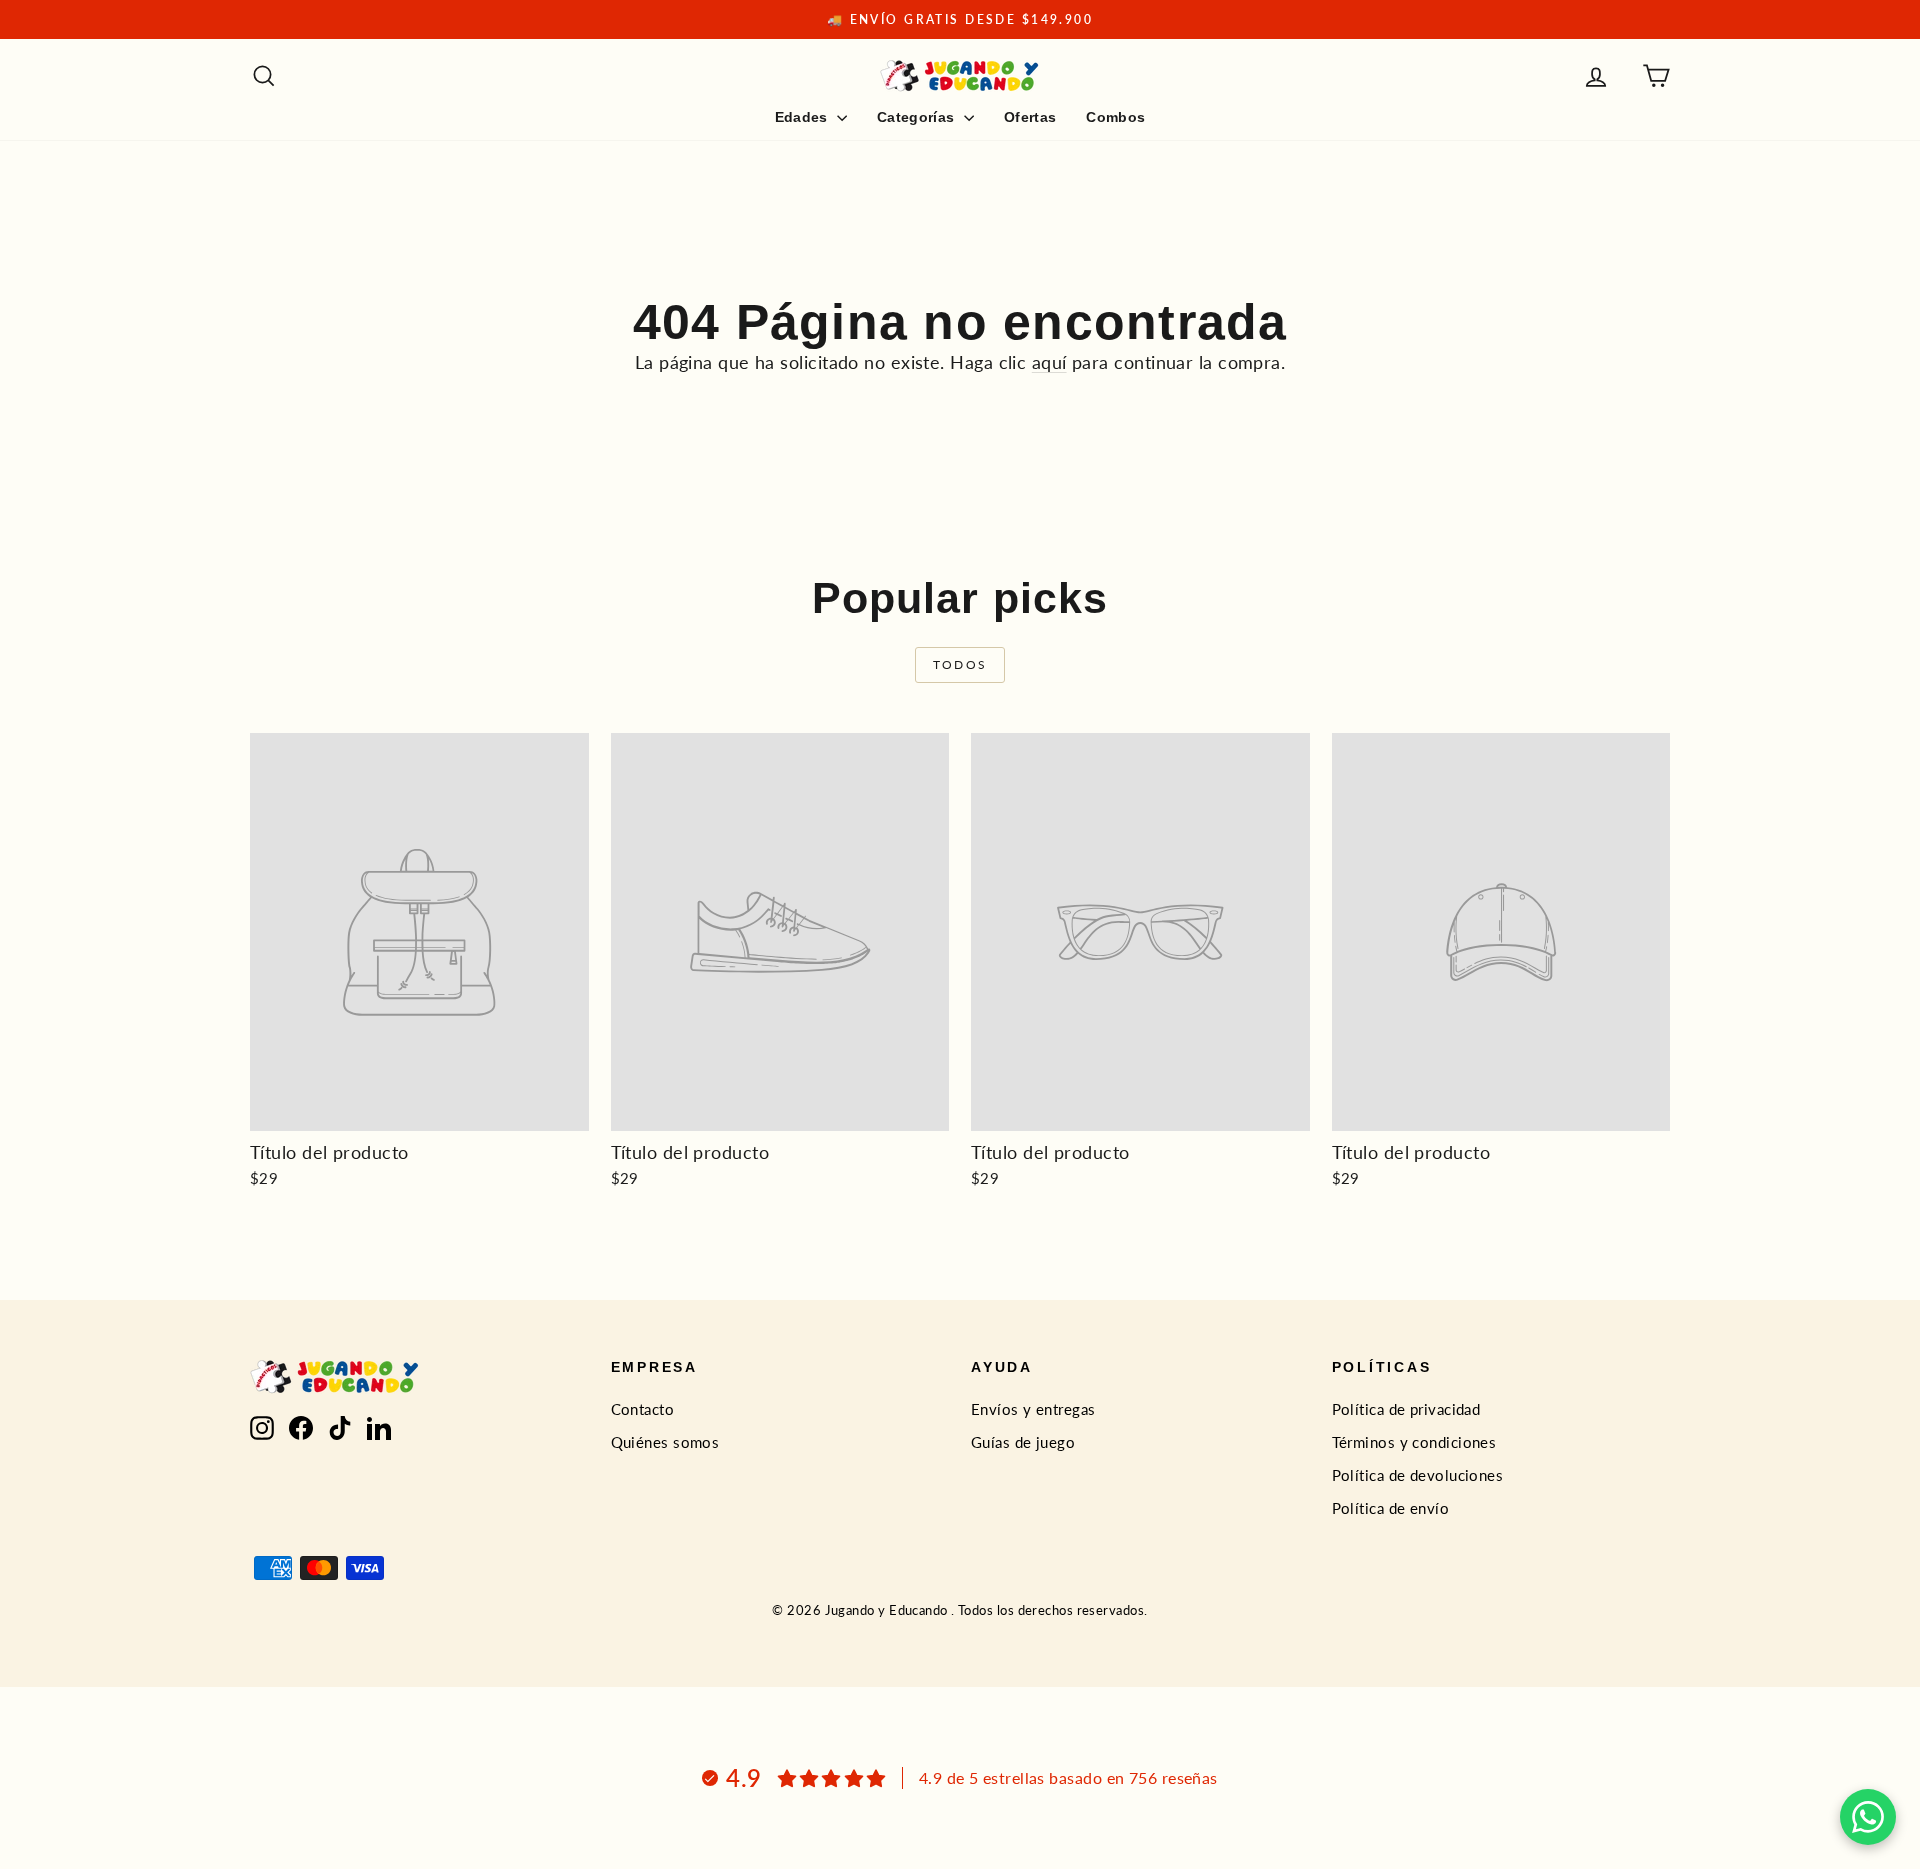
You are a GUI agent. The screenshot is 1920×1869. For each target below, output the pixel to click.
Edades (803, 117)
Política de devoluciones (1418, 1475)
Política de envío (1391, 1508)
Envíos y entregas (1033, 1409)
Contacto (643, 1409)
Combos (1115, 117)
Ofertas (1030, 117)
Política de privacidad (1406, 1409)
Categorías (918, 117)
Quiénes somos (665, 1442)
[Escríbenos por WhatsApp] (1868, 1817)
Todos (960, 664)
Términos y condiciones (1414, 1442)
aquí (1049, 362)
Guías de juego (1023, 1442)
